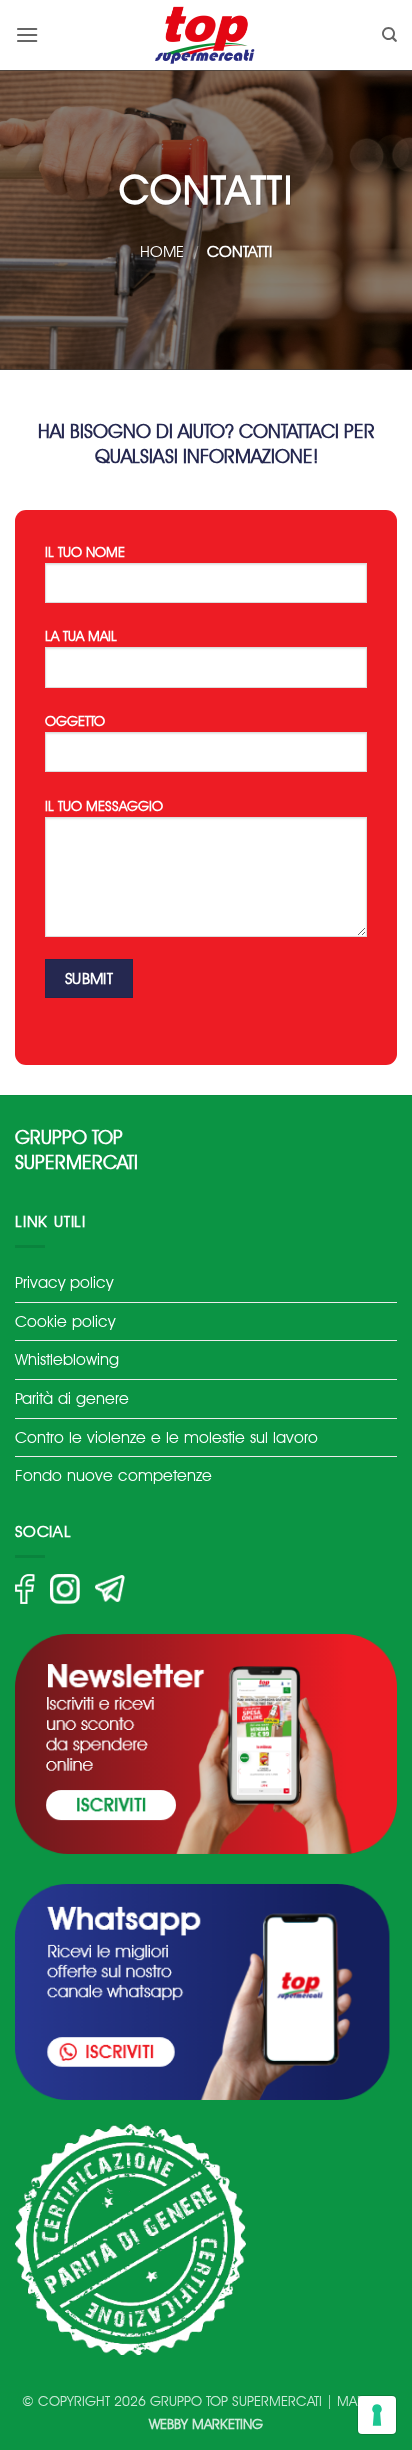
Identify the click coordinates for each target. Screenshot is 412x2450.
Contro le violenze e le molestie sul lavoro (166, 1437)
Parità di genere (72, 1398)
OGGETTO (75, 720)
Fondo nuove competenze (113, 1475)
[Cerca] (389, 35)
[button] (27, 34)
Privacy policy (64, 1282)
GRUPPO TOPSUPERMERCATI (76, 1150)
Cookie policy (65, 1321)
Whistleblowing (67, 1359)
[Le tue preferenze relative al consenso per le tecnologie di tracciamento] (377, 2415)
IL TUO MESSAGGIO (104, 805)
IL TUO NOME (85, 551)
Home (162, 251)
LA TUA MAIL (81, 635)
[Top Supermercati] (206, 35)
